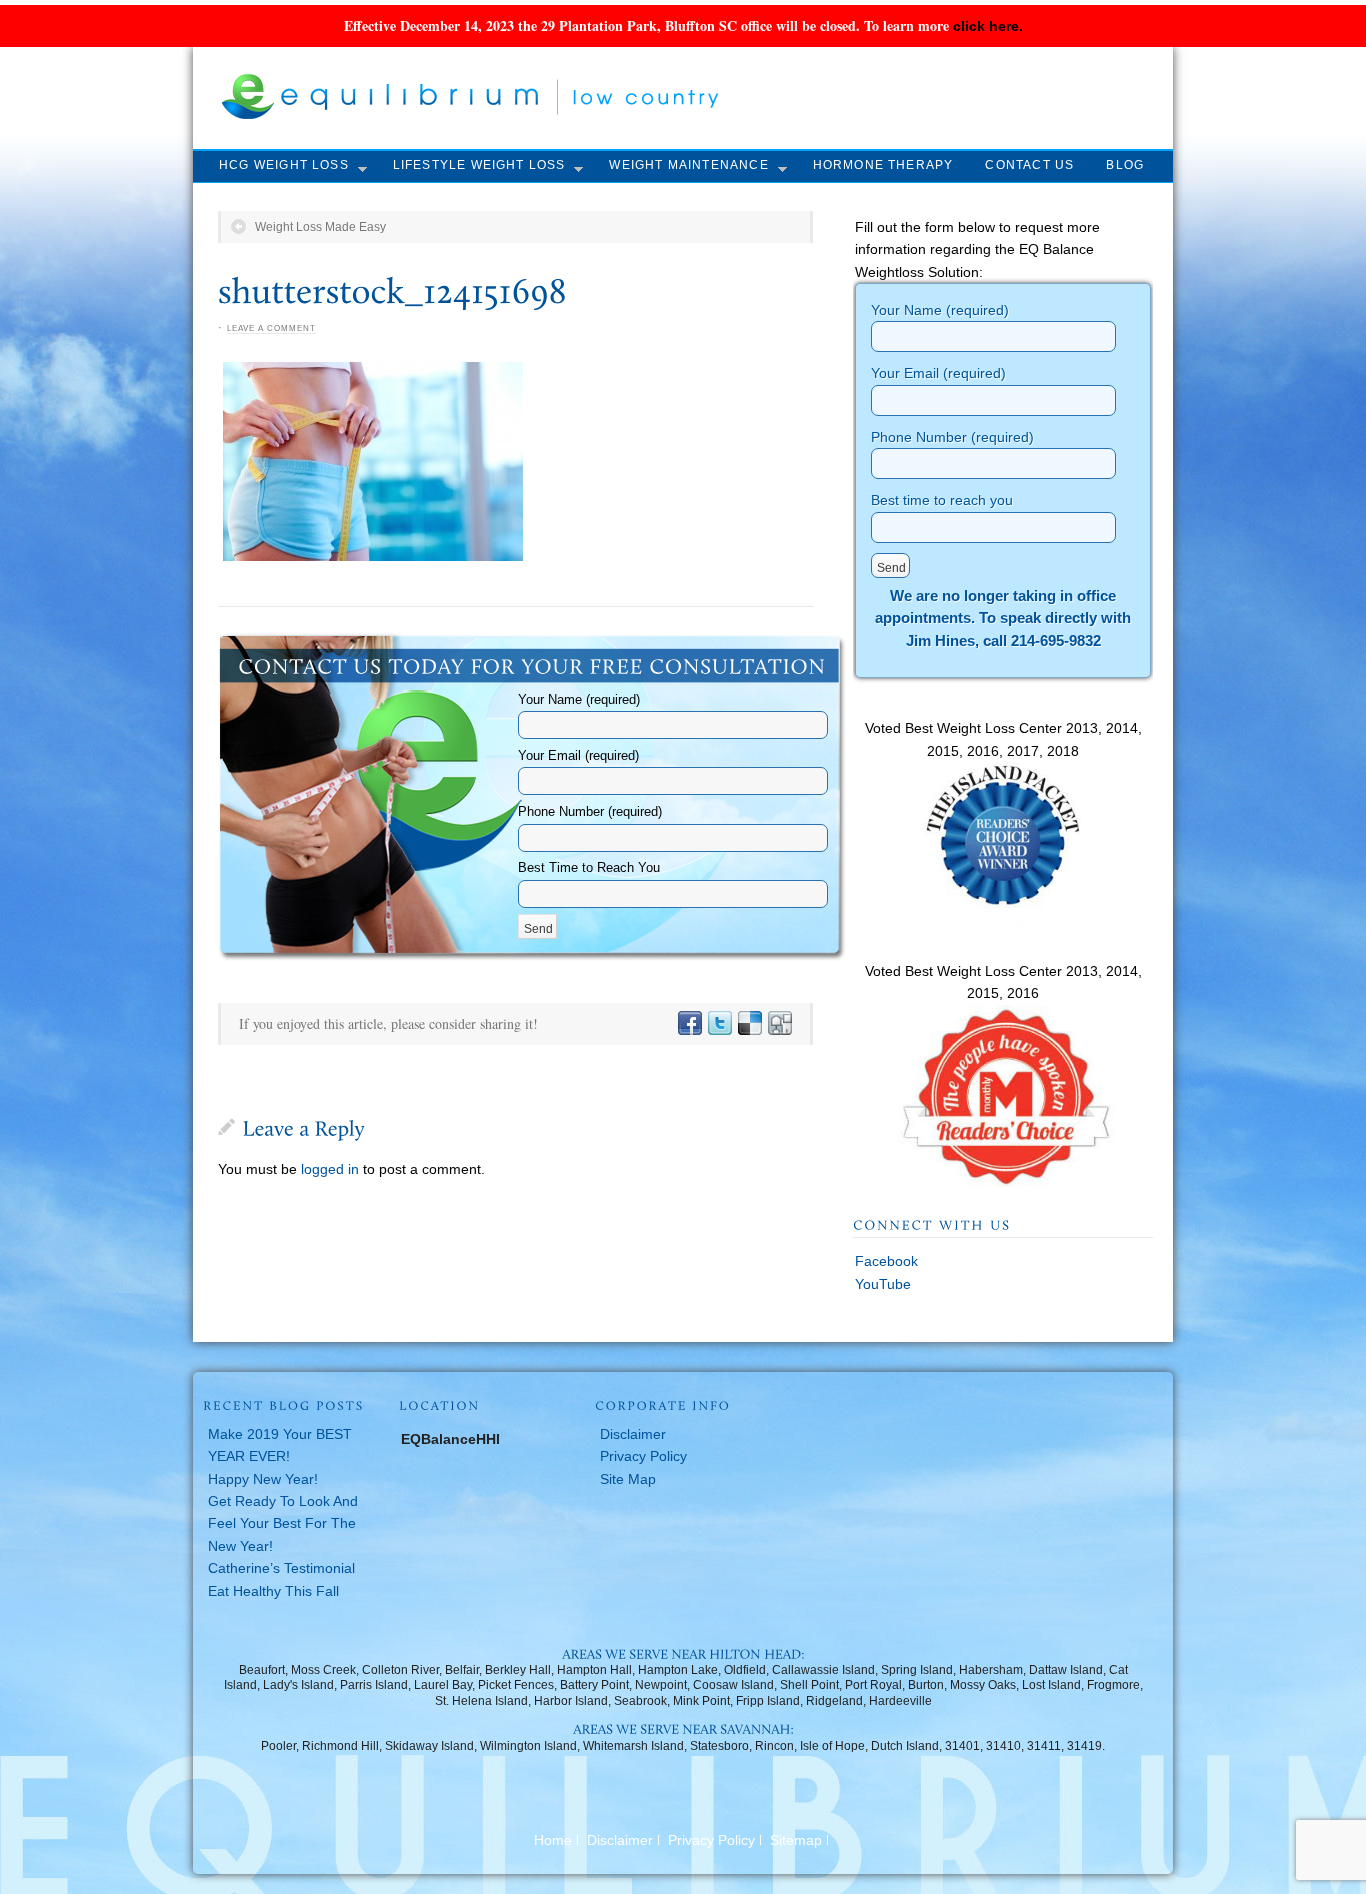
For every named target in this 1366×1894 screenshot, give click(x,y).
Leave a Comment (271, 328)
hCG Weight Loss (284, 165)
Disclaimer (633, 1434)
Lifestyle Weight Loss (479, 165)
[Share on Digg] (779, 1024)
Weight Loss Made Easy (320, 227)
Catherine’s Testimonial (281, 1568)
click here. (988, 26)
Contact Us (1029, 165)
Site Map (628, 1479)
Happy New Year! (263, 1479)
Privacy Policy (643, 1456)
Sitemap (796, 1840)
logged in (330, 1169)
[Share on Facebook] (689, 1024)
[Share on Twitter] (719, 1024)
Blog (1125, 165)
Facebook (886, 1261)
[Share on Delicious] (749, 1024)
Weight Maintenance (688, 165)
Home (553, 1840)
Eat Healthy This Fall (273, 1591)
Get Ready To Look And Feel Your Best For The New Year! (283, 1523)
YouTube (883, 1284)
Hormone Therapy (883, 165)
